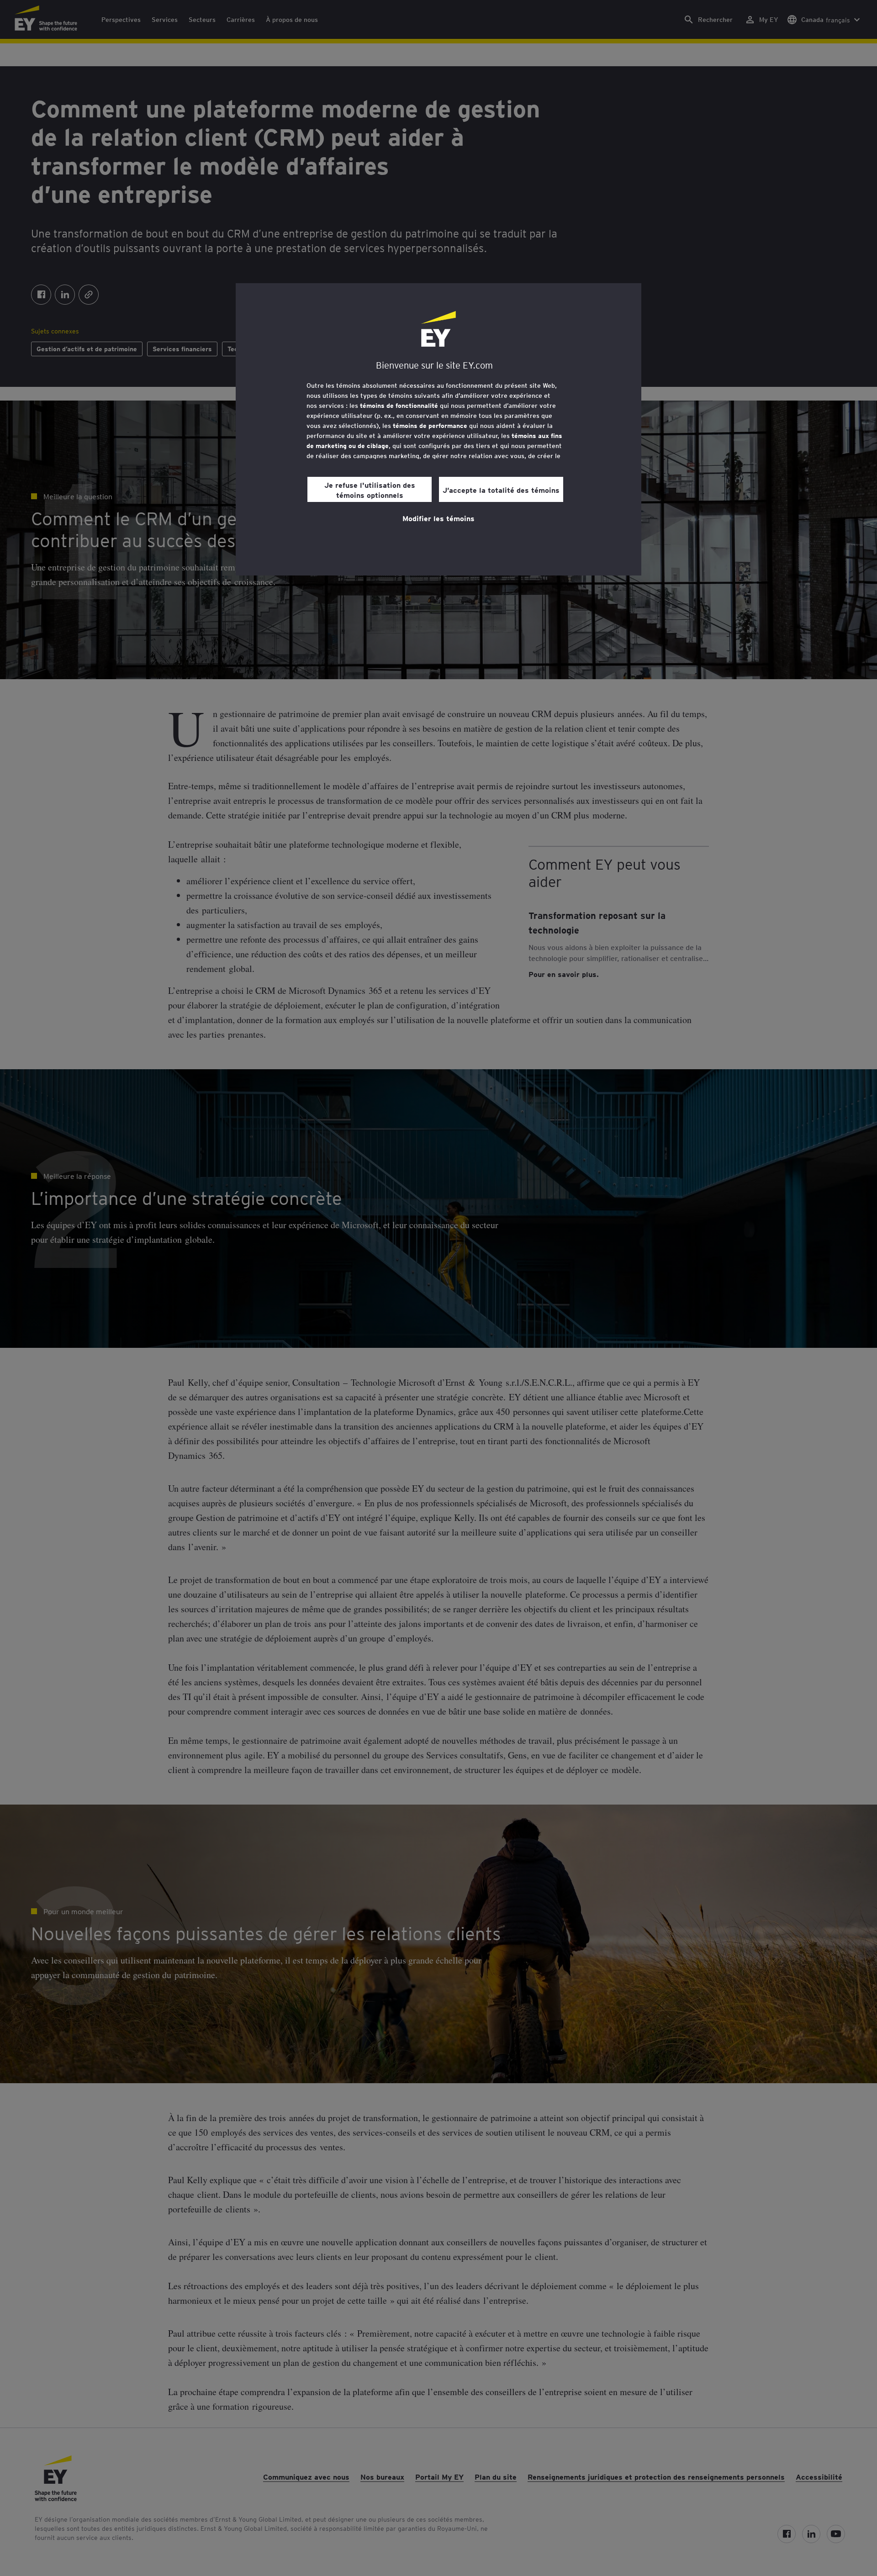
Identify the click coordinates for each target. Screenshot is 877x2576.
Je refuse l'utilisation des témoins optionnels (370, 490)
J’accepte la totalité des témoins (501, 490)
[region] (438, 429)
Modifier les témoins (438, 518)
